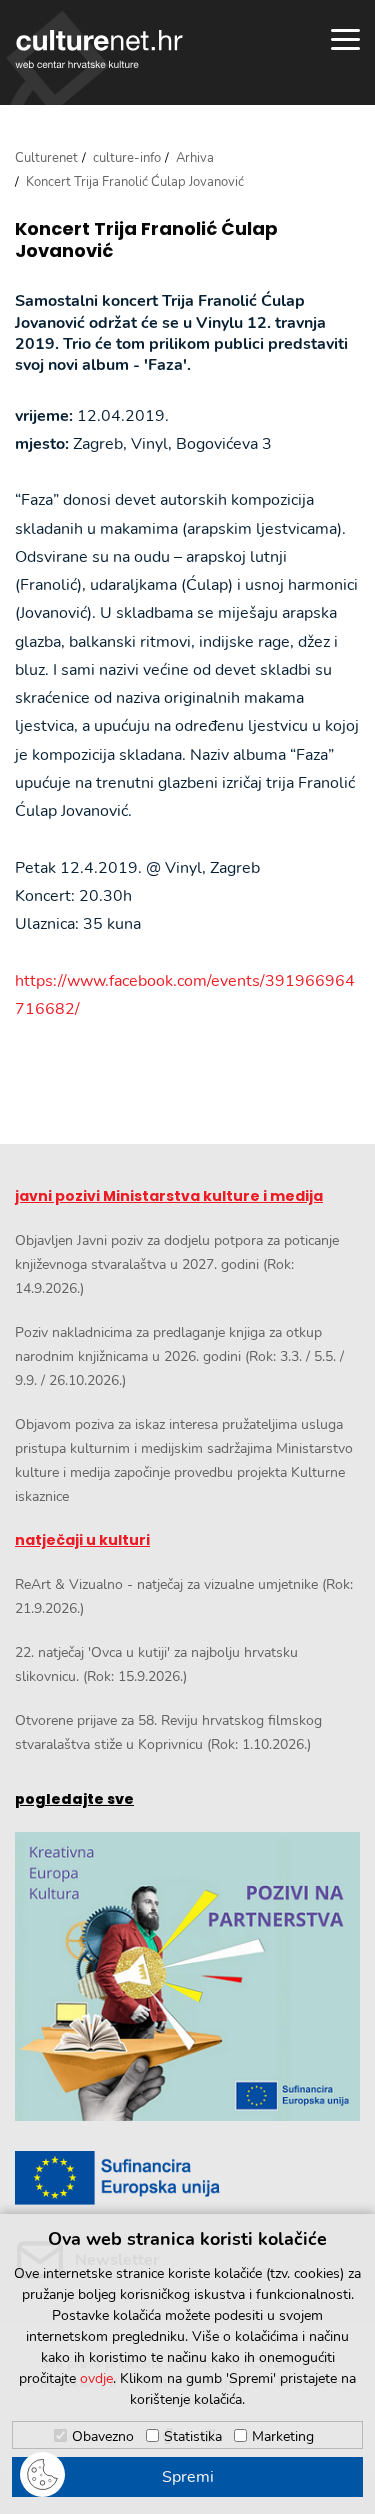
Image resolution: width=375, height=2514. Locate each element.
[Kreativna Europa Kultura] (187, 1976)
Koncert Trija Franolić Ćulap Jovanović (146, 239)
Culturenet (46, 158)
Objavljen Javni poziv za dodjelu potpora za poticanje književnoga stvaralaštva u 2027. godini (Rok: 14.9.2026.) (177, 1264)
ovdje (96, 2378)
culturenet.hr (99, 49)
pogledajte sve (74, 1799)
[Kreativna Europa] (187, 2178)
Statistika (193, 2436)
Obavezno (103, 2436)
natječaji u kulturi (82, 1540)
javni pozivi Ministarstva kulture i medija (169, 1196)
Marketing (283, 2436)
